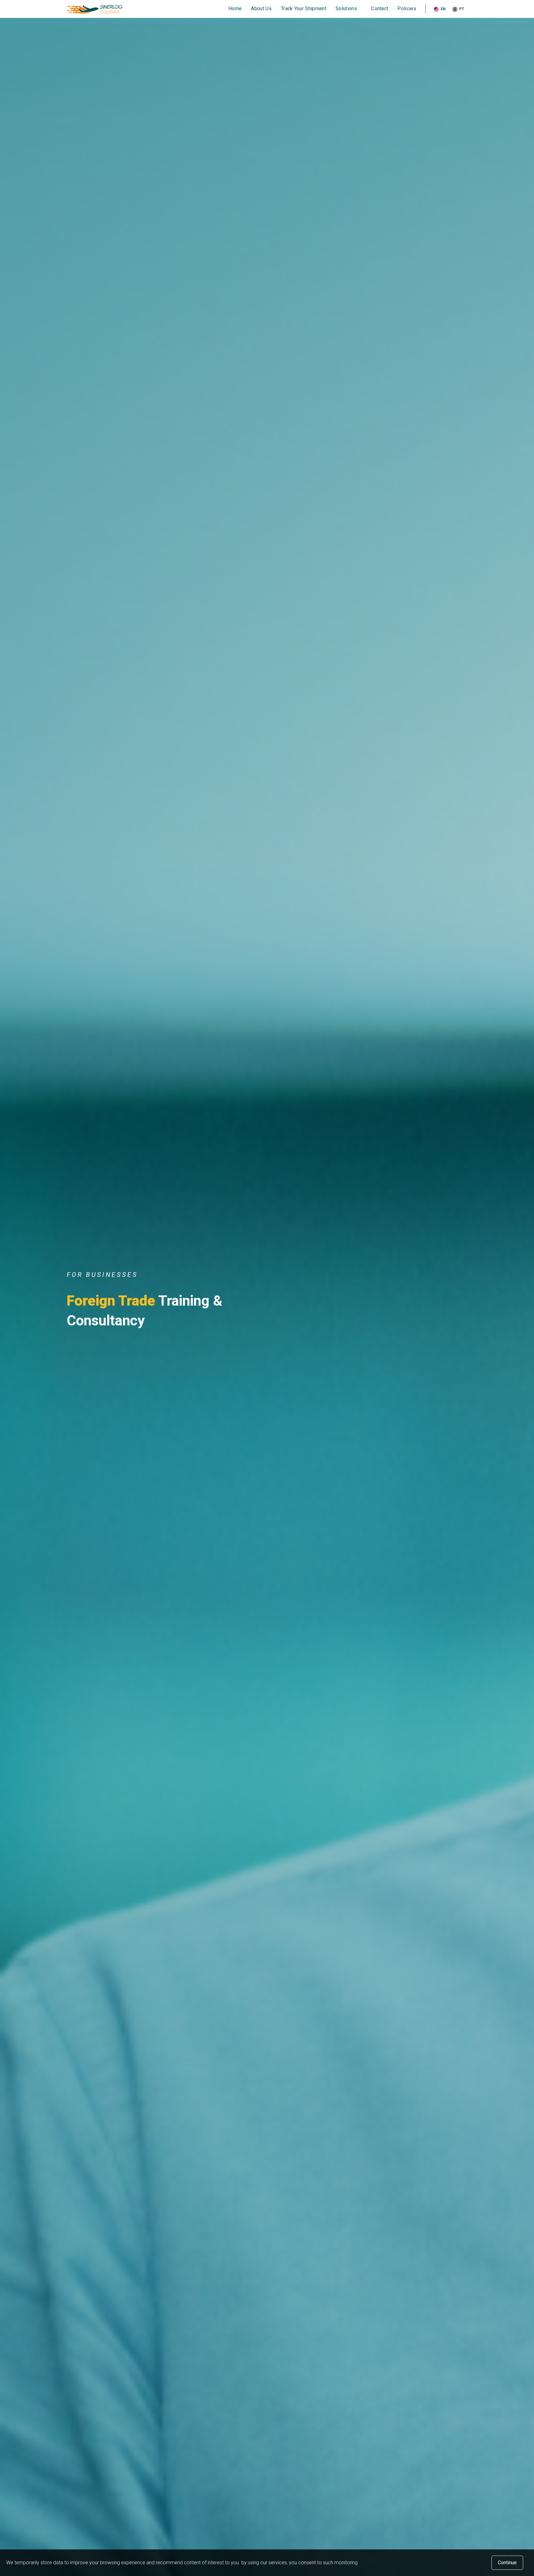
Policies (407, 8)
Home (235, 8)
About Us (261, 8)
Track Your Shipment (304, 8)
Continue (507, 2563)
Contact (380, 8)
